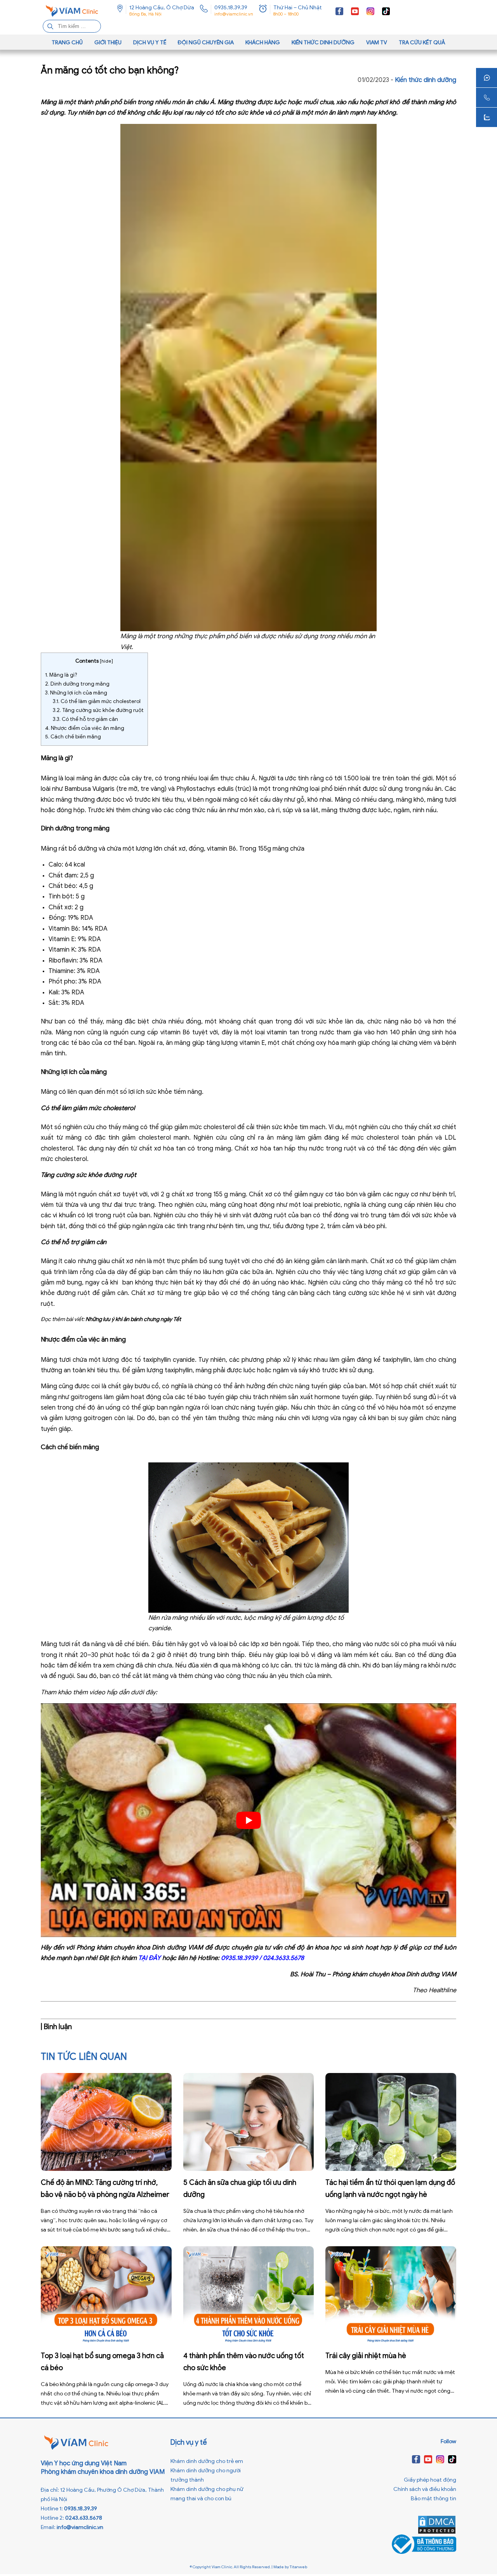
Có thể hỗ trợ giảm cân (85, 719)
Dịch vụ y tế (150, 43)
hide (106, 661)
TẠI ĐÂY (149, 1958)
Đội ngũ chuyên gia (206, 43)
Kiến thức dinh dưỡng (323, 43)
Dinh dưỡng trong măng (77, 684)
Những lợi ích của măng (76, 693)
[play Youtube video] (248, 1820)
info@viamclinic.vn (234, 14)
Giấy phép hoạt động (430, 2480)
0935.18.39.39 (231, 8)
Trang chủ (67, 43)
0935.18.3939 (239, 1958)
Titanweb (298, 2567)
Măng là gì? (61, 675)
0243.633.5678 (84, 2518)
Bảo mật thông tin (434, 2499)
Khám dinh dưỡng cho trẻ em (207, 2461)
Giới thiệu (108, 43)
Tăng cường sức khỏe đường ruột (98, 710)
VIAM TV (377, 43)
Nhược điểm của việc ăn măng (85, 728)
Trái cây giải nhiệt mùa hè (366, 2356)
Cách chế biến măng (73, 737)
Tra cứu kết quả (422, 43)
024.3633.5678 (283, 1958)
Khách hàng (263, 43)
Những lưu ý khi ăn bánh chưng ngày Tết (133, 1319)
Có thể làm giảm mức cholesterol (97, 701)
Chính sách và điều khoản (425, 2489)
